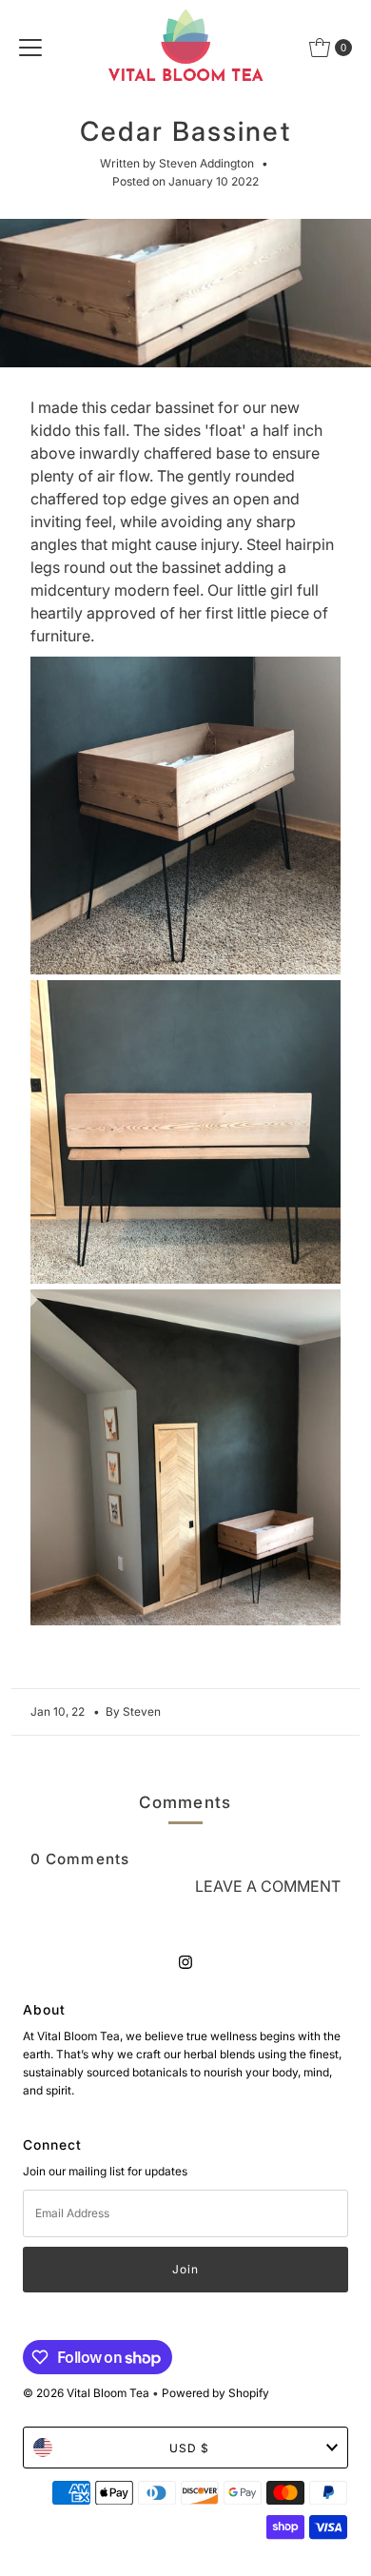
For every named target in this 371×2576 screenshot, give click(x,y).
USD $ (189, 2448)
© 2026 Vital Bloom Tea (86, 2393)
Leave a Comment (268, 1887)
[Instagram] (185, 1962)
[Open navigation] (30, 48)
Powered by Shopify (215, 2393)
